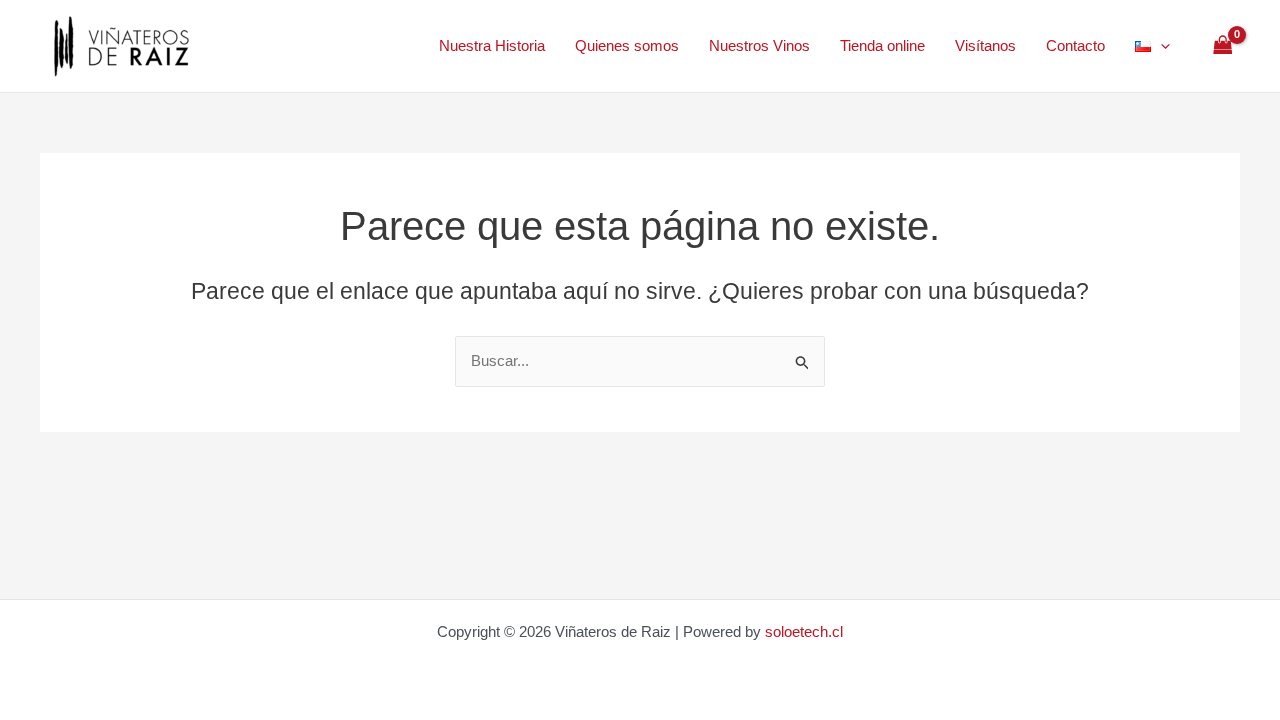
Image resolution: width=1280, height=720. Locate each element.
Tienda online (882, 45)
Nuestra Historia (492, 45)
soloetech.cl (804, 631)
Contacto (1075, 45)
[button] (1160, 46)
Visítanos (985, 45)
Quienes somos (627, 45)
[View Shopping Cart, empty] (1223, 46)
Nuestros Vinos (759, 45)
